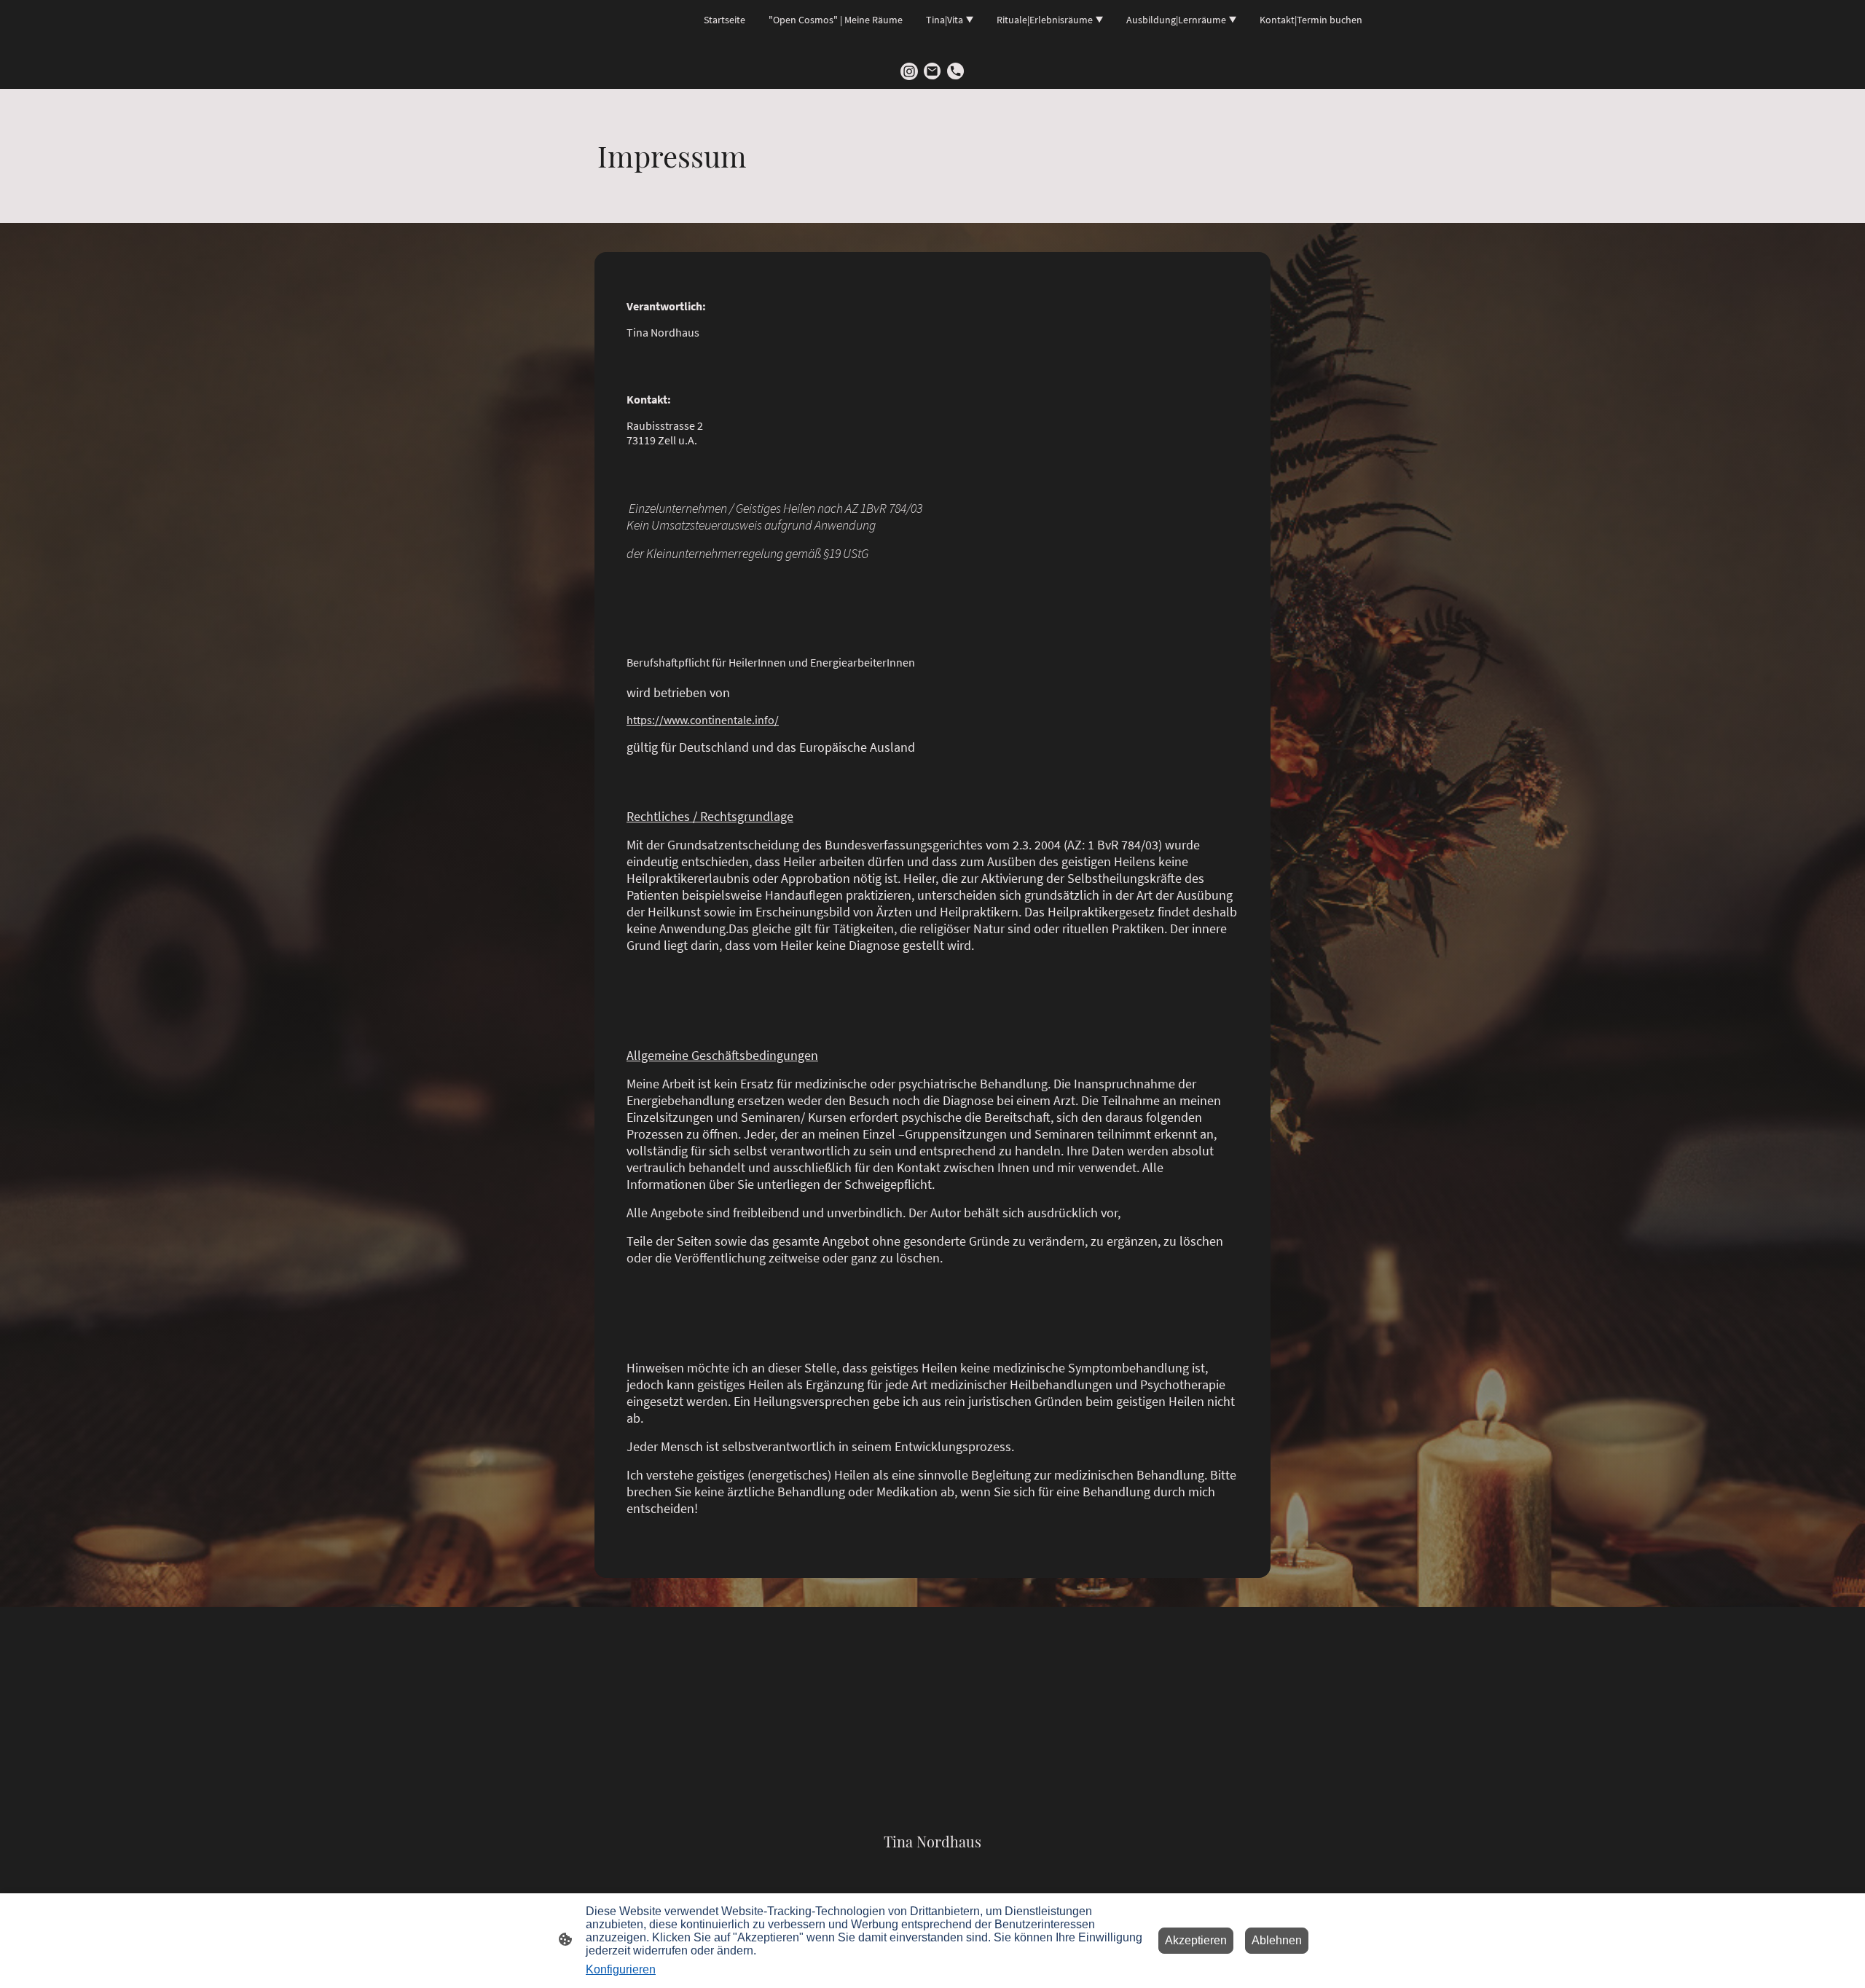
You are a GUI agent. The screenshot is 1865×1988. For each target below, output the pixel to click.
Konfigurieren (621, 1969)
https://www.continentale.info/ (703, 720)
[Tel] (956, 71)
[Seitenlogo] (933, 1865)
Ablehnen (1277, 1940)
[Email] (932, 71)
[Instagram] (909, 71)
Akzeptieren (1196, 1940)
